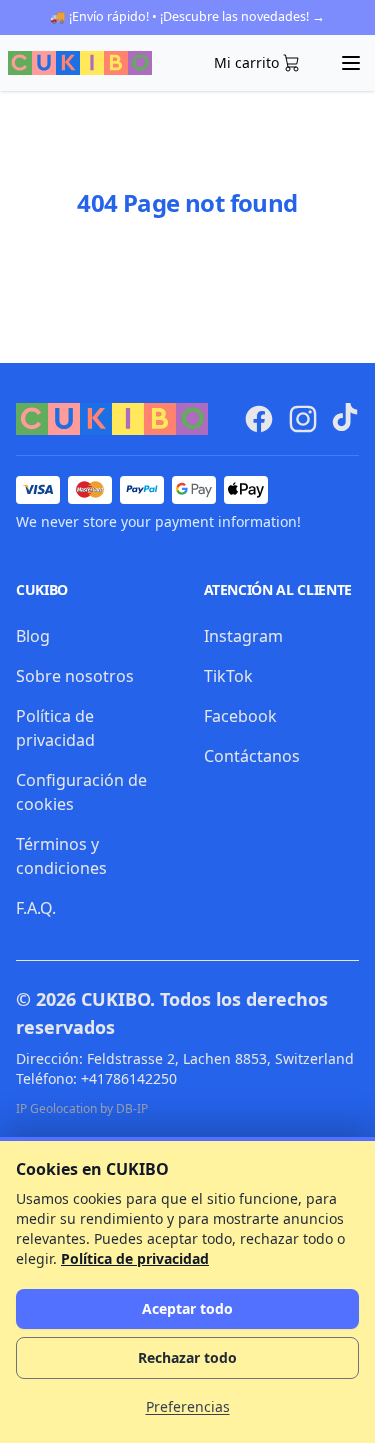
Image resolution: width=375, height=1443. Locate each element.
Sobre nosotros (75, 676)
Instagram (243, 636)
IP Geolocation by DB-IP (82, 1108)
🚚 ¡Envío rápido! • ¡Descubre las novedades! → (187, 16)
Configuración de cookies (81, 792)
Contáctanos (252, 756)
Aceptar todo (187, 1308)
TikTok (228, 676)
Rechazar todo (187, 1357)
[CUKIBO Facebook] (259, 419)
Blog (33, 636)
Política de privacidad (135, 1258)
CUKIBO (115, 999)
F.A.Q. (36, 908)
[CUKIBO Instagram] (303, 419)
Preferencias (188, 1406)
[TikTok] (345, 417)
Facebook (240, 716)
